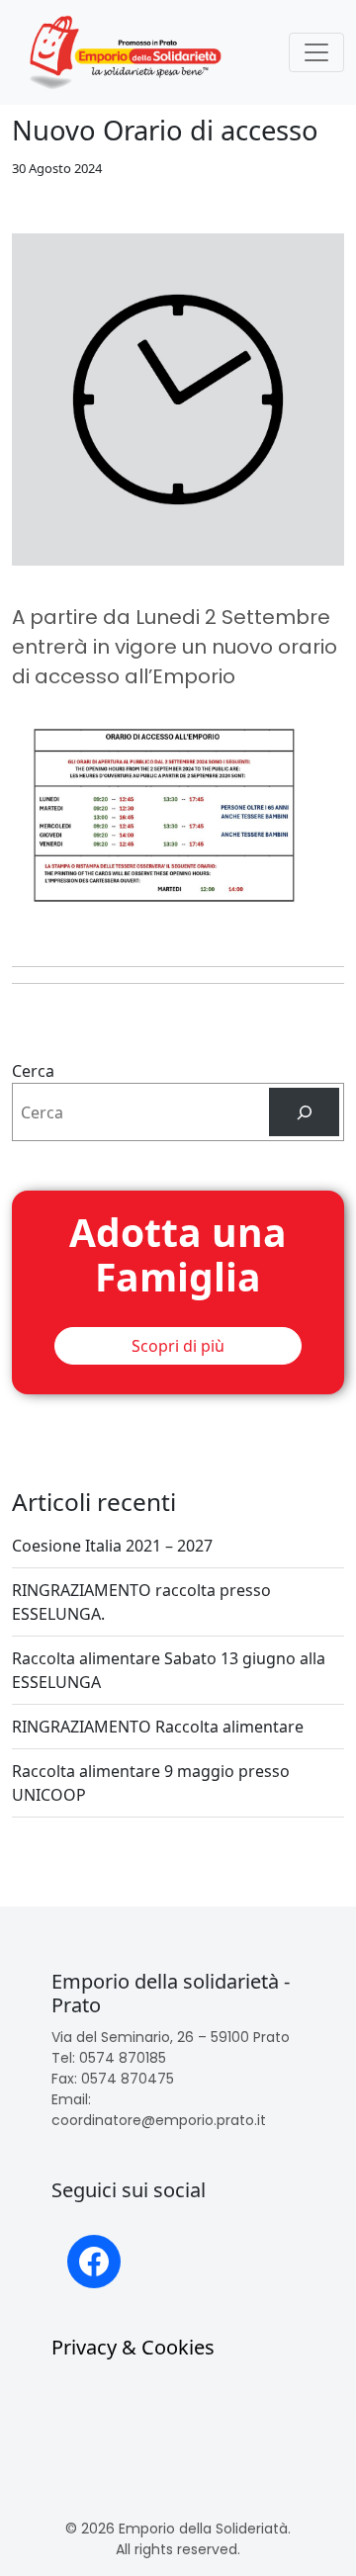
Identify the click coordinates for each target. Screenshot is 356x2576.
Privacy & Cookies (133, 2347)
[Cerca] (304, 1112)
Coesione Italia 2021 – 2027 (112, 1546)
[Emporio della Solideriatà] (126, 52)
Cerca (33, 1071)
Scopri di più (178, 1346)
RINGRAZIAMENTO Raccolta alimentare (158, 1727)
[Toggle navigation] (316, 52)
